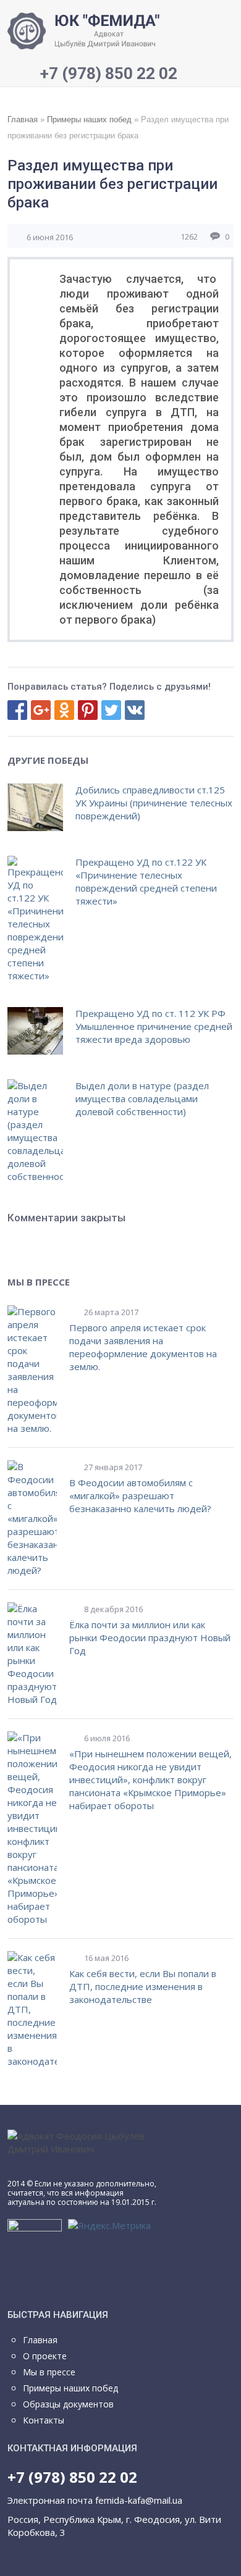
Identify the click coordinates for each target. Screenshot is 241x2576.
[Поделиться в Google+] (41, 710)
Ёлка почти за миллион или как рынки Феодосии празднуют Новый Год (150, 1637)
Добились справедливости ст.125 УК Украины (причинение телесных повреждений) (154, 803)
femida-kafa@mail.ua (139, 2500)
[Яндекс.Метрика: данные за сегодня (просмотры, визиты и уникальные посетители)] (109, 2226)
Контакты (44, 2420)
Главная (23, 119)
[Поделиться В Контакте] (135, 710)
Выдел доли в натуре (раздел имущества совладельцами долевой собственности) (142, 1098)
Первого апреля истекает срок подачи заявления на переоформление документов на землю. (143, 1347)
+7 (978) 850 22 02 (72, 2477)
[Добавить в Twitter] (111, 710)
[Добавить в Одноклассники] (64, 710)
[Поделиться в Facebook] (17, 710)
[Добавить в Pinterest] (88, 710)
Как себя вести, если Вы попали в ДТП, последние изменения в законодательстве (143, 1986)
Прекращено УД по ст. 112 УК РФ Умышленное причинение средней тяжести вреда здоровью (154, 1026)
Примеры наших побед (89, 119)
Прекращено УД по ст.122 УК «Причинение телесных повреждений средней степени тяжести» (146, 881)
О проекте (45, 2356)
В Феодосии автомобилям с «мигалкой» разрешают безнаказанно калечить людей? (140, 1495)
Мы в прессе (49, 2372)
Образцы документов (68, 2404)
